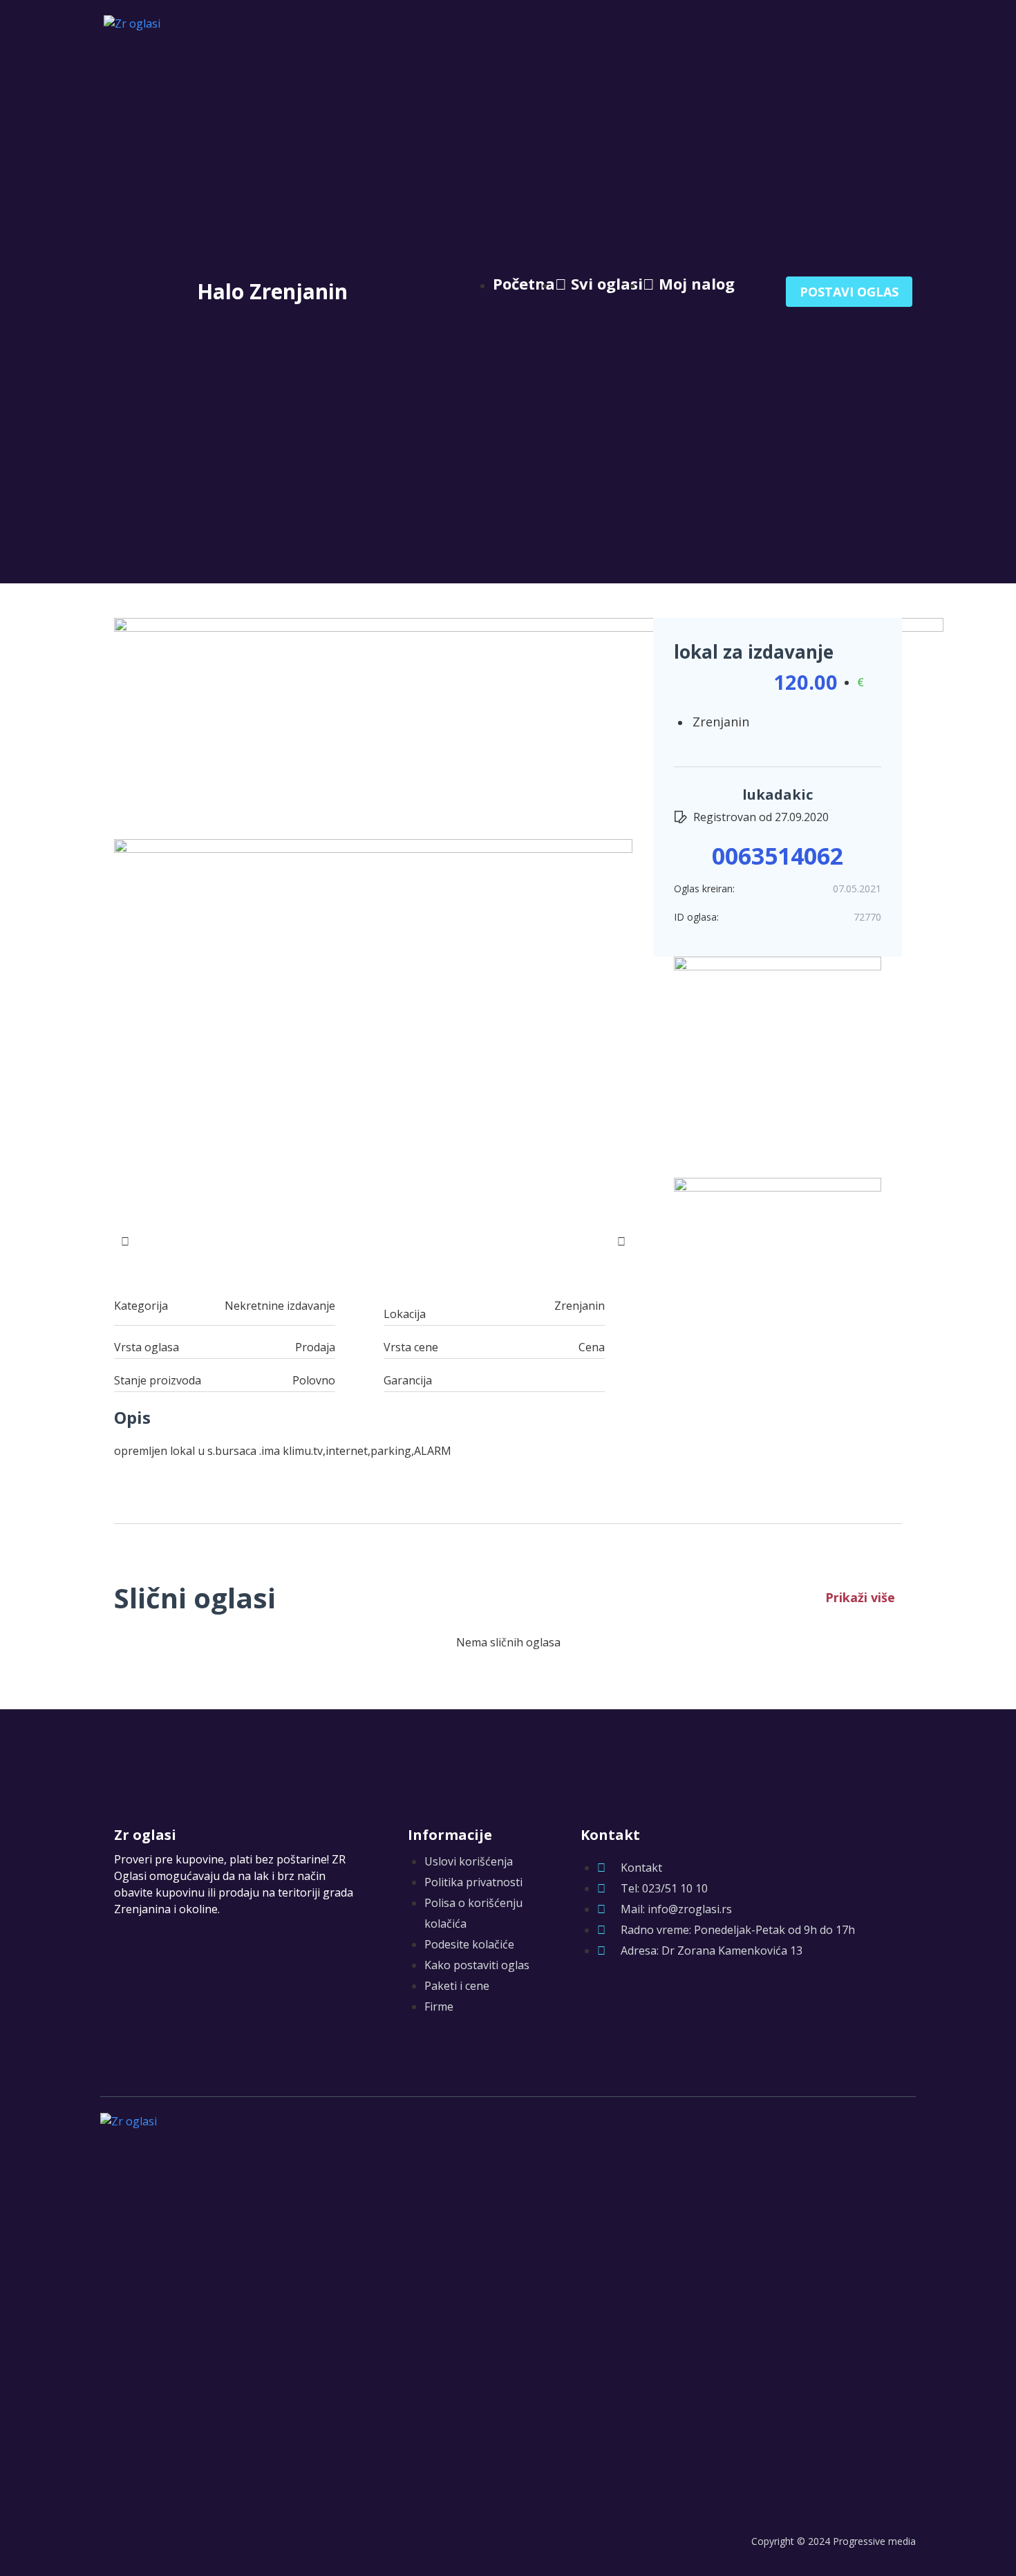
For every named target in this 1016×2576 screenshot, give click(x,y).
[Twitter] (617, 2000)
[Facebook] (589, 2000)
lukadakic (778, 795)
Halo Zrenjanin (272, 291)
